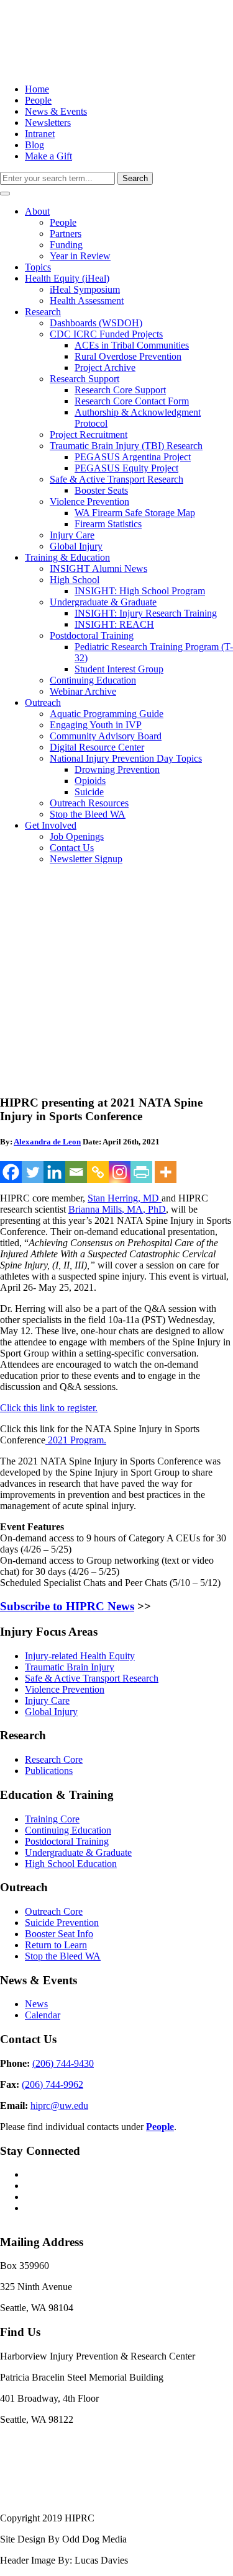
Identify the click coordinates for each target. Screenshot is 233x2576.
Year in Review (80, 256)
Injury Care (72, 535)
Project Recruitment (89, 435)
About (37, 211)
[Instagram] (120, 1172)
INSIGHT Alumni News (98, 568)
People (38, 100)
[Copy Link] (98, 1172)
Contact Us (72, 848)
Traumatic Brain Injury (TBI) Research (126, 446)
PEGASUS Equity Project (126, 468)
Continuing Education (93, 680)
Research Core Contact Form (132, 401)
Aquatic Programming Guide (107, 714)
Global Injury (76, 546)
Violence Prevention (89, 501)
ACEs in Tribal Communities (132, 345)
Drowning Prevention (117, 769)
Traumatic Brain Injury (70, 1667)
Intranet (40, 134)
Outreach (43, 702)
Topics (38, 267)
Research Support (85, 379)
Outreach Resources (89, 803)
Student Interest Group (119, 669)
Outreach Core (54, 1911)
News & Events (56, 111)
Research (43, 312)
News (36, 2004)
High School (75, 580)
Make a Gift (48, 156)
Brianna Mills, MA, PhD (117, 1209)
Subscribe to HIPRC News (67, 1606)
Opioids (90, 781)
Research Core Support (120, 390)
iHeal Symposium (85, 289)
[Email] (76, 1172)
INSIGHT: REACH (114, 624)
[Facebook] (11, 1172)
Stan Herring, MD (125, 1198)
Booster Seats (101, 490)
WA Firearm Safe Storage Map (135, 513)
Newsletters (48, 123)
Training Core (52, 1819)
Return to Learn (56, 1945)
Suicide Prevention (62, 1923)
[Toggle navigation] (5, 194)
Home (37, 89)
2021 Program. (76, 1440)
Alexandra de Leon (47, 1142)
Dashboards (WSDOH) (96, 323)
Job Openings (77, 836)
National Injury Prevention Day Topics (126, 758)
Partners (66, 234)
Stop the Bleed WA (88, 814)
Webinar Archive (83, 691)
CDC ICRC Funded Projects (106, 334)
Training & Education (67, 557)
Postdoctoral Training (92, 635)
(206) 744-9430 (63, 2063)
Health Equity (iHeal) (67, 278)
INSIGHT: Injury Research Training (146, 613)
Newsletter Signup (86, 859)
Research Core (54, 1759)
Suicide (89, 792)
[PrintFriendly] (141, 1172)
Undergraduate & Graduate (103, 602)
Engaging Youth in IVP (96, 725)
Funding (66, 245)
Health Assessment (87, 301)
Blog (34, 145)
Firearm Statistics (108, 524)
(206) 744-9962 (53, 2084)
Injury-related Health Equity (80, 1656)
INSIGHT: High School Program (140, 591)
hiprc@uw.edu (59, 2106)
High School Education (71, 1864)
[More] (166, 1172)
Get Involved (51, 825)
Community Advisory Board (106, 736)
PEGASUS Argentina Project (133, 457)
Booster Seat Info (59, 1934)
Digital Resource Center (97, 747)
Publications (49, 1771)
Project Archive (105, 368)
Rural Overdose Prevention (128, 356)
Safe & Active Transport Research (116, 479)
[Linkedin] (54, 1172)
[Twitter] (33, 1172)
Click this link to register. (49, 1408)
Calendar (43, 2015)
